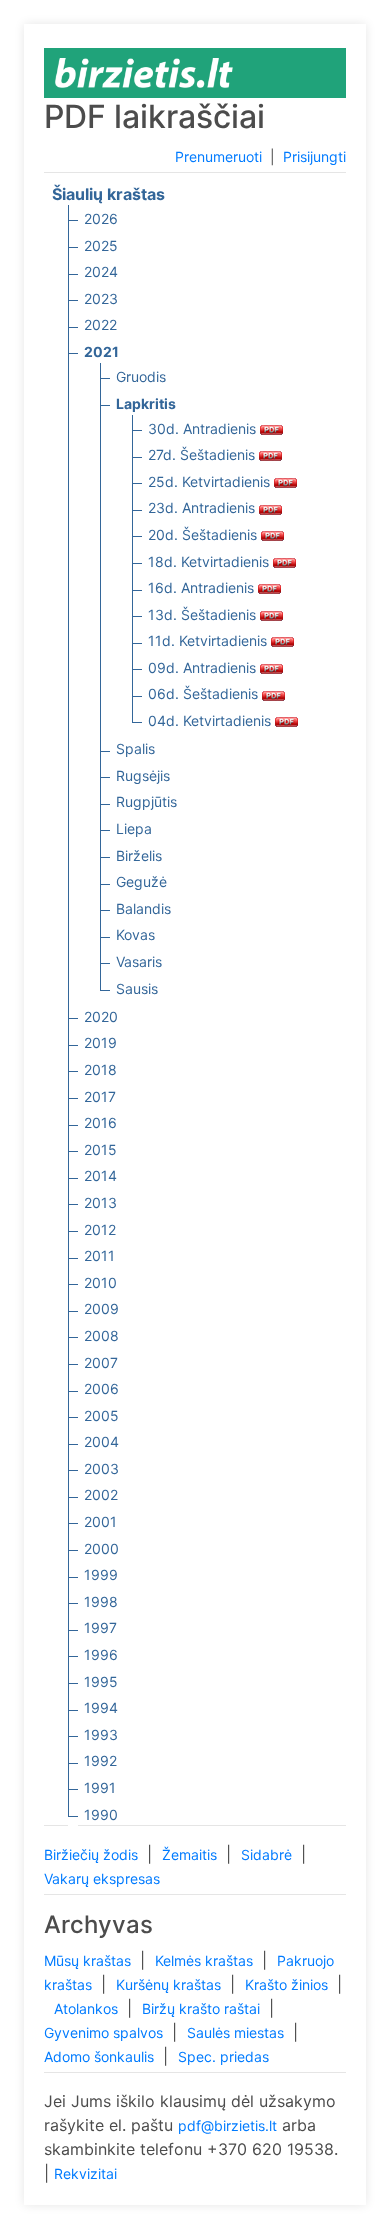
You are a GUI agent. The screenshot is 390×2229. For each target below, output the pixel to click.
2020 (101, 1016)
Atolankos (88, 2008)
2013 (100, 1202)
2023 (101, 298)
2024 (101, 271)
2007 (101, 1362)
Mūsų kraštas (89, 1960)
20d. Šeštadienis (204, 534)
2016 (100, 1122)
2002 (101, 1494)
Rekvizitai (85, 2173)
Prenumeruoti (218, 156)
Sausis (137, 988)
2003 (101, 1468)
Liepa (134, 828)
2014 (100, 1175)
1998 (101, 1601)
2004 (101, 1441)
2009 (101, 1308)
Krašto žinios (288, 1984)
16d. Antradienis (203, 587)
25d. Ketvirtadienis (211, 481)
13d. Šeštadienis (204, 614)
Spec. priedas (223, 2056)
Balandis (143, 908)
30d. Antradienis (204, 428)
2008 (101, 1335)
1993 (101, 1734)
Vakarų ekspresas (102, 1878)
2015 (100, 1149)
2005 (101, 1415)
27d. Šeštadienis (203, 454)
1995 (101, 1681)
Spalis (135, 748)
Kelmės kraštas (206, 1960)
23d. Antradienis (203, 507)
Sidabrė (268, 1854)
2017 (100, 1096)
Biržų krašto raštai (203, 2008)
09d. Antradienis (204, 667)
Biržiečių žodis (93, 1854)
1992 (100, 1760)
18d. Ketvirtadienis (210, 561)
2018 (100, 1069)
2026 (101, 218)
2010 (100, 1282)
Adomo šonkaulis (101, 2056)
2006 (101, 1388)
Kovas (135, 934)
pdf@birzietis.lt (227, 2125)
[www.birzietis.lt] (144, 71)
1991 (100, 1787)
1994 (101, 1707)
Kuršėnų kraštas (170, 1984)
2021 (101, 351)
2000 (101, 1548)
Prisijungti (314, 156)
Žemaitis (191, 1854)
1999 (101, 1574)
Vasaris (139, 961)
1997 (100, 1627)
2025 (101, 245)
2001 (100, 1521)
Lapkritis (146, 403)
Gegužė (141, 881)
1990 (101, 1814)
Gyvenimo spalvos (105, 2032)
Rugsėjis (143, 775)
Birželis (139, 855)
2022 (100, 324)
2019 (100, 1042)
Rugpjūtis (146, 801)
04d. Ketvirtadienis (211, 720)
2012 (100, 1229)
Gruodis (141, 376)
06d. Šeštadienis (205, 693)
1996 (101, 1654)
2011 (99, 1255)
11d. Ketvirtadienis (209, 640)
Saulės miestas (237, 2032)
